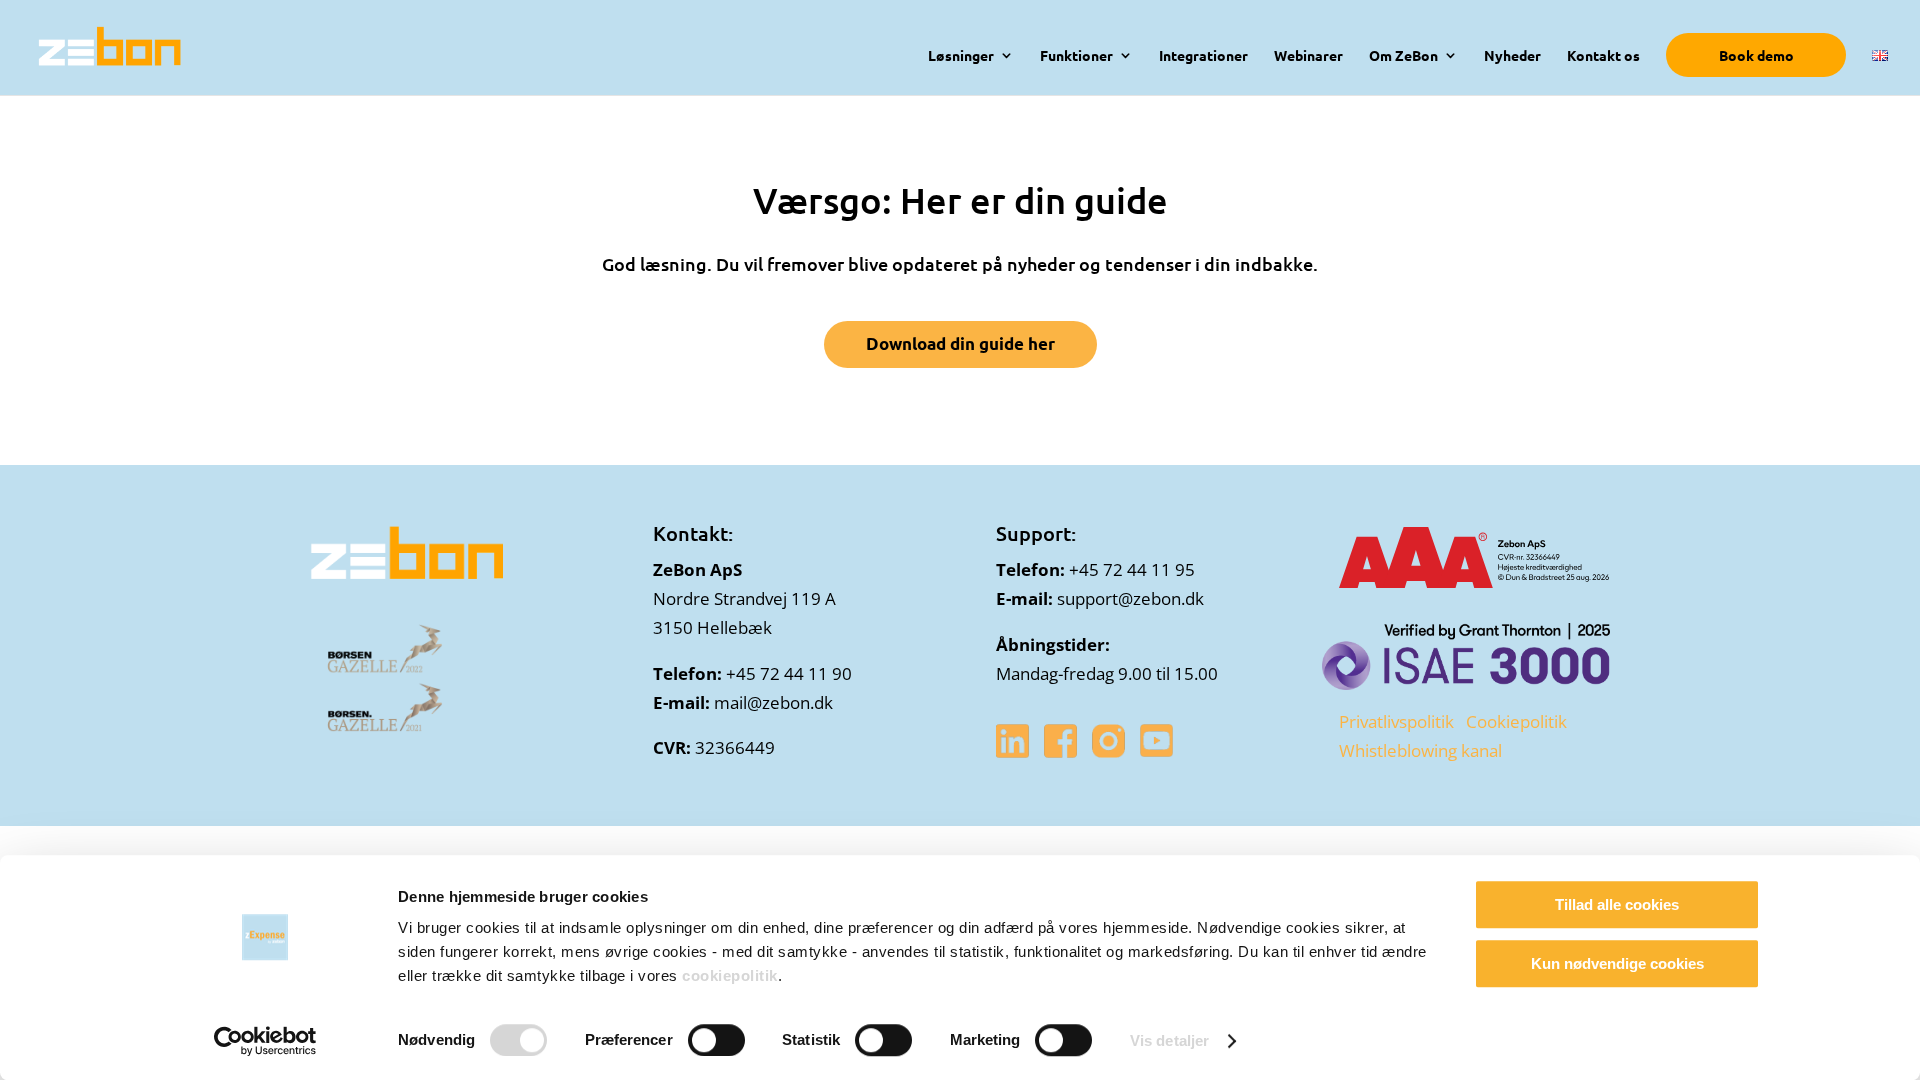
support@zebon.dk (1130, 598)
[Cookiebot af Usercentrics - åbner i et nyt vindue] (265, 1041)
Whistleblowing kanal (1420, 750)
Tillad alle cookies (1617, 904)
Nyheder (1512, 56)
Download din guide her (960, 343)
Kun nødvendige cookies (1617, 963)
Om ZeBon (1403, 56)
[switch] (716, 1040)
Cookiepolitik (1516, 721)
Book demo (1756, 55)
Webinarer (1308, 56)
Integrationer (1203, 56)
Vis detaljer (1169, 1040)
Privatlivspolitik (1396, 721)
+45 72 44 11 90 (789, 673)
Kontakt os (1603, 56)
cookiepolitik (730, 975)
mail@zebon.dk (773, 702)
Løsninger (961, 56)
